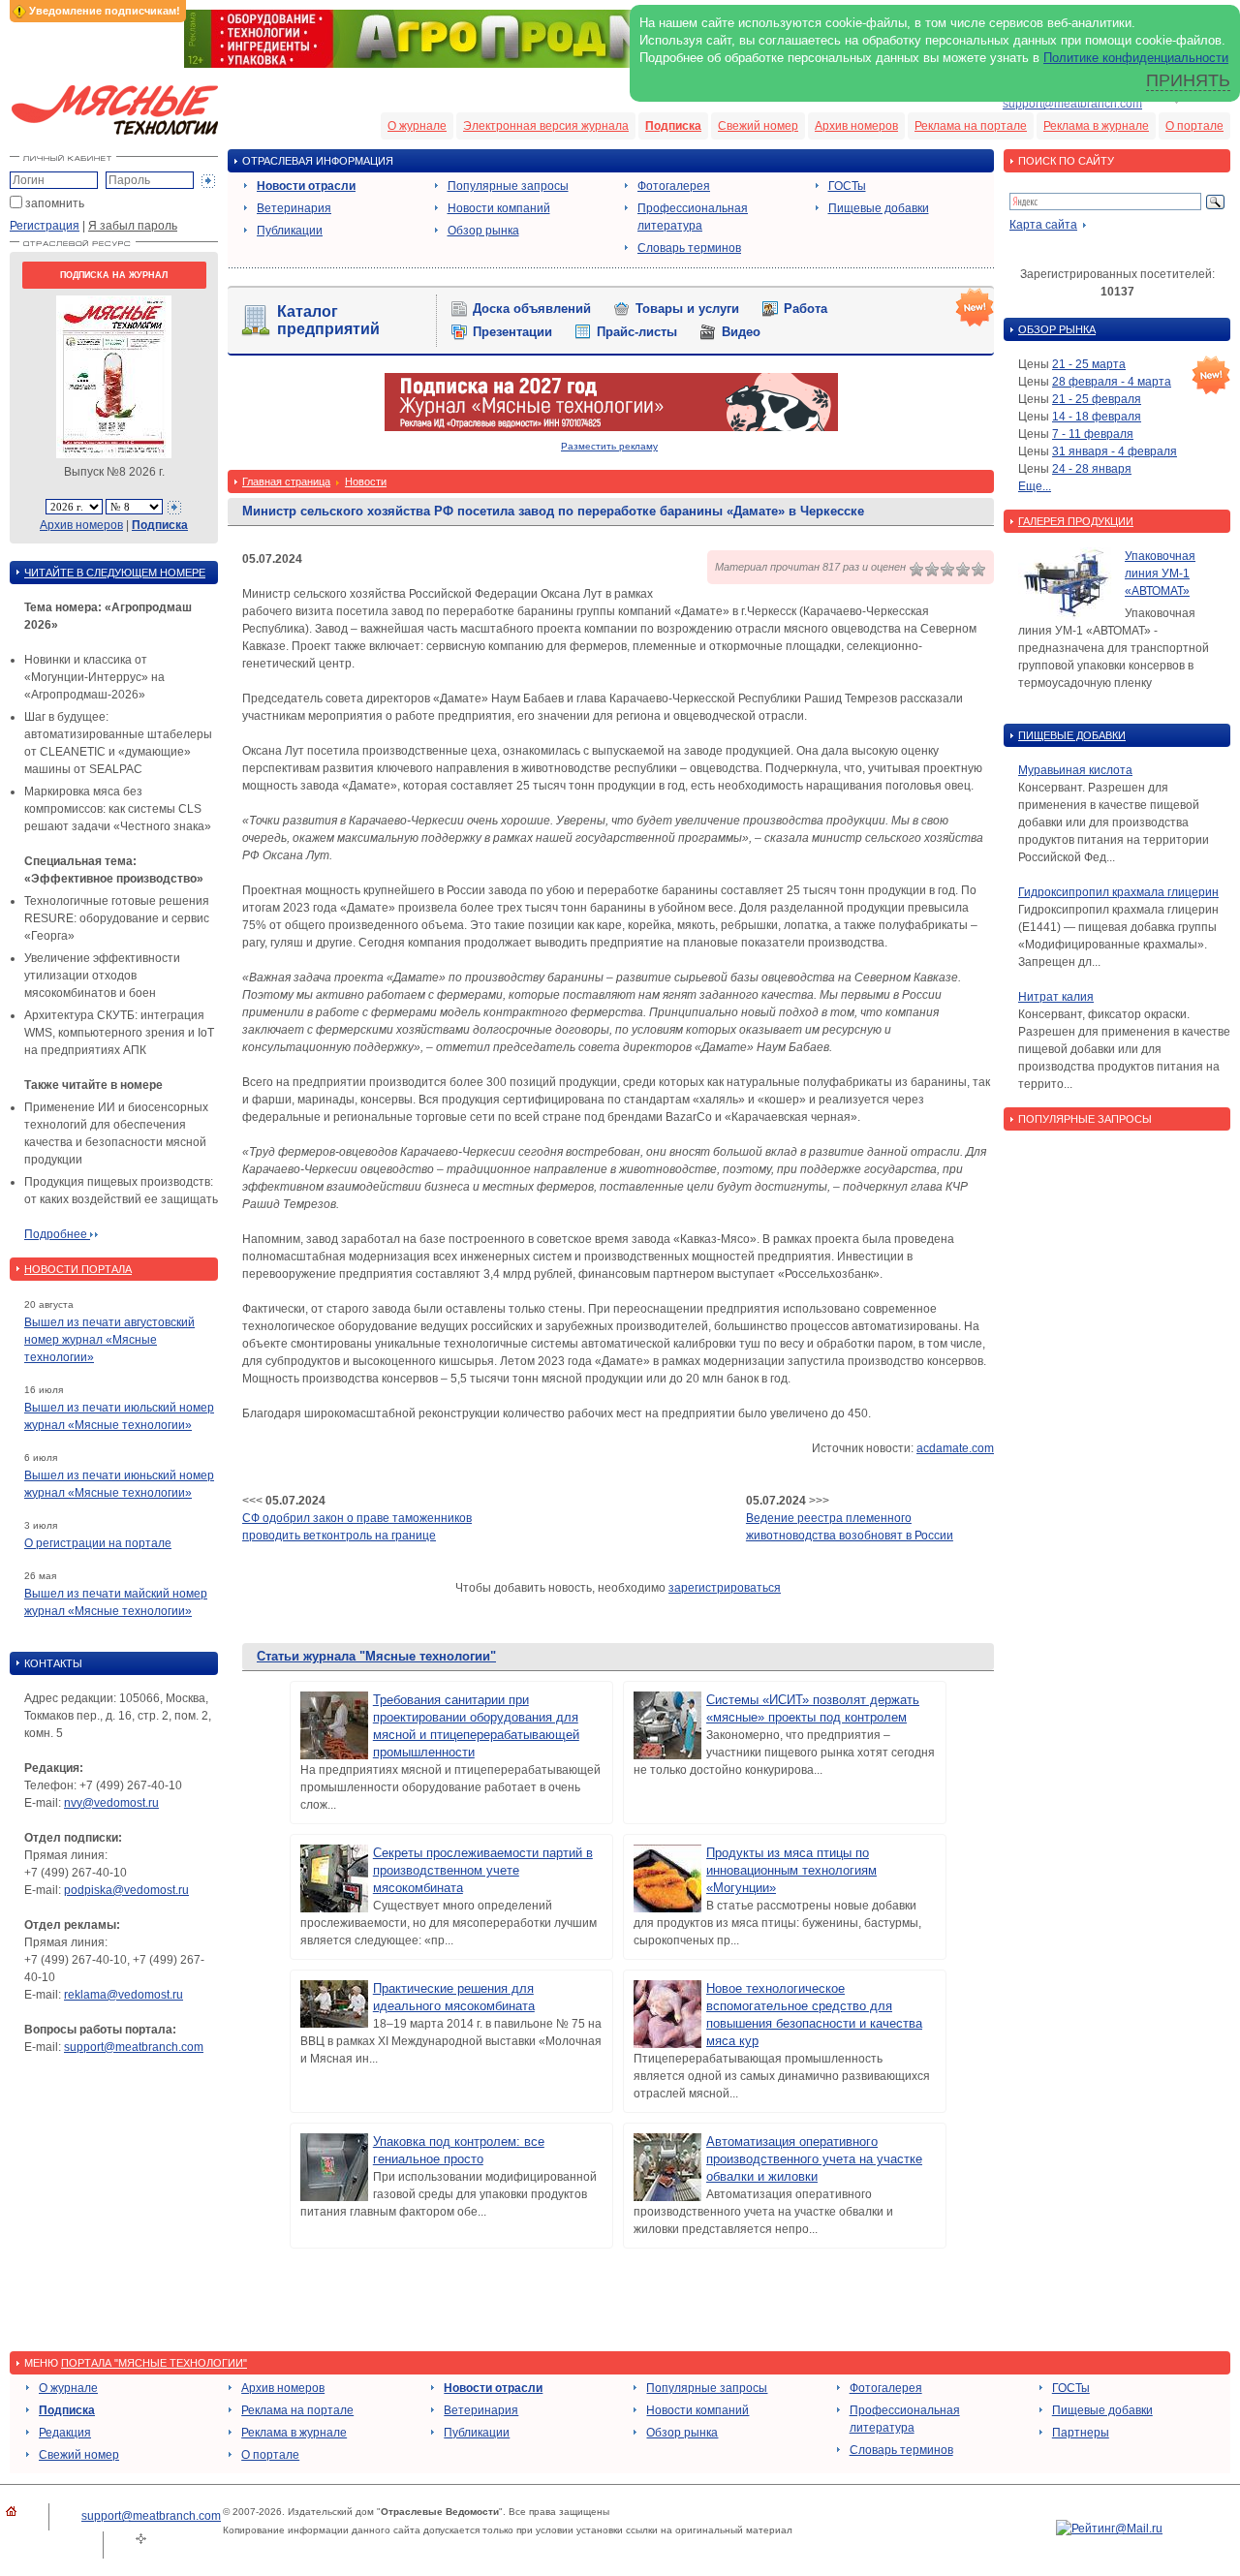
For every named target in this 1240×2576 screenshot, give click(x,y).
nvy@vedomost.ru (111, 1803)
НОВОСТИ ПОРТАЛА (78, 1269)
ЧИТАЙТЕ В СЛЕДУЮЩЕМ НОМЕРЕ (115, 573)
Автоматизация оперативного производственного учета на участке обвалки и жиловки (814, 2159)
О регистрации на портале (98, 1543)
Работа (806, 309)
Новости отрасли (306, 186)
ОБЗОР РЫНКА (1057, 329)
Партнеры (1081, 2433)
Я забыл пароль (133, 226)
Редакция (65, 2433)
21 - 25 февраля (1097, 399)
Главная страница (286, 481)
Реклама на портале (971, 126)
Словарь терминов (689, 248)
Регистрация (45, 226)
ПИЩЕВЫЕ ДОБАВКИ (1072, 735)
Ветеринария (294, 208)
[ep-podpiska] (611, 427)
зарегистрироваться (725, 1588)
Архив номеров (856, 126)
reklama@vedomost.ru (124, 1995)
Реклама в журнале (1096, 126)
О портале (1194, 126)
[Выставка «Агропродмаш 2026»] (620, 64)
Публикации (290, 231)
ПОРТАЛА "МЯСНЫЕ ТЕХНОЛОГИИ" (154, 2363)
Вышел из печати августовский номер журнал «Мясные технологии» (109, 1340)
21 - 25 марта (1089, 364)
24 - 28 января (1092, 469)
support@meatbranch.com (1072, 104)
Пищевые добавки (879, 208)
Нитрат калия (1056, 997)
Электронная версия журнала (546, 126)
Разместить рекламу (609, 446)
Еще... (1035, 486)
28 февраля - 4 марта (1112, 382)
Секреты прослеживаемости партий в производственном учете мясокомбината (483, 1870)
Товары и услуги (687, 309)
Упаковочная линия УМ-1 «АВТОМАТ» (1160, 574)
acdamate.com (955, 1448)
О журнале (417, 126)
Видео (741, 332)
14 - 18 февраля (1097, 417)
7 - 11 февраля (1093, 434)
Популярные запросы (508, 186)
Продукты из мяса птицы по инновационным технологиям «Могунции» (791, 1870)
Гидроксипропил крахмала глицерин (1118, 892)
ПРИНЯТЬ (1188, 80)
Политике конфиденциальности (1136, 58)
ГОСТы (847, 186)
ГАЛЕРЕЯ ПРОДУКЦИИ (1076, 521)
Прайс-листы (637, 332)
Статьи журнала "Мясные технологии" (376, 1656)
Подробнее (57, 1234)
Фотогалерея (674, 186)
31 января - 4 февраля (1115, 451)
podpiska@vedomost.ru (126, 1890)
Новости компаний (499, 208)
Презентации (512, 332)
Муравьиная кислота (1075, 770)
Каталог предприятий (328, 320)
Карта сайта (1043, 225)
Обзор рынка (483, 231)
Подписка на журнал (114, 275)
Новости (366, 481)
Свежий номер (758, 126)
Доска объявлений (532, 309)
